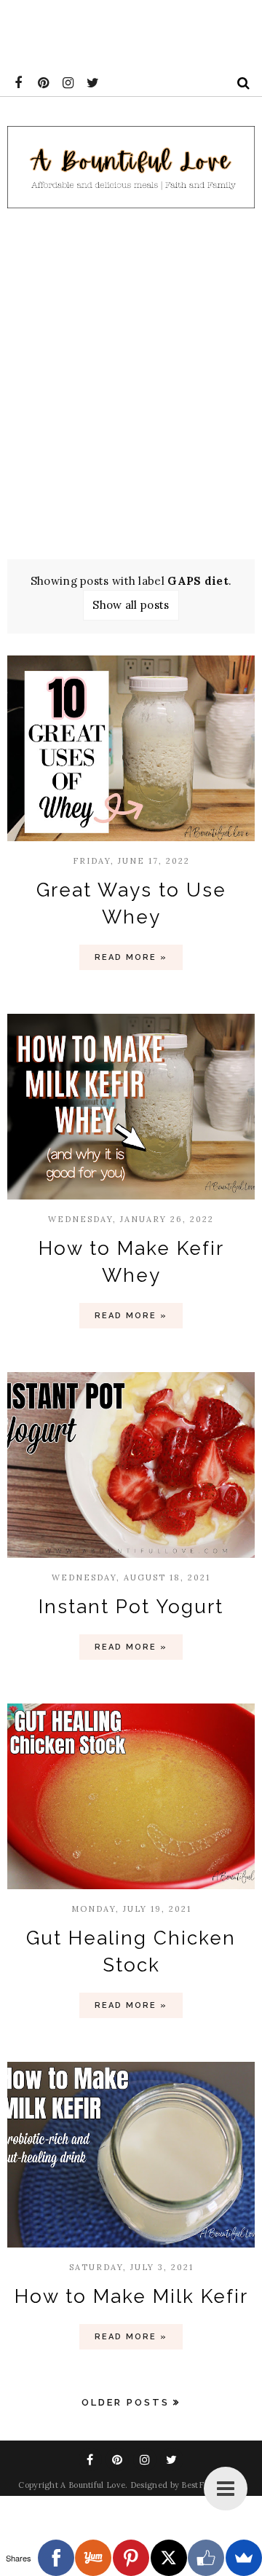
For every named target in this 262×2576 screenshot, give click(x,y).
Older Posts (126, 2402)
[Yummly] (93, 2558)
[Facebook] (56, 2558)
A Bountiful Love (93, 2485)
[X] (169, 2558)
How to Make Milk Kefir (131, 2296)
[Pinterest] (131, 2558)
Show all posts (131, 605)
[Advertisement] (131, 379)
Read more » (131, 957)
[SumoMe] (244, 2558)
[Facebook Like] (206, 2558)
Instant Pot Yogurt (131, 1607)
